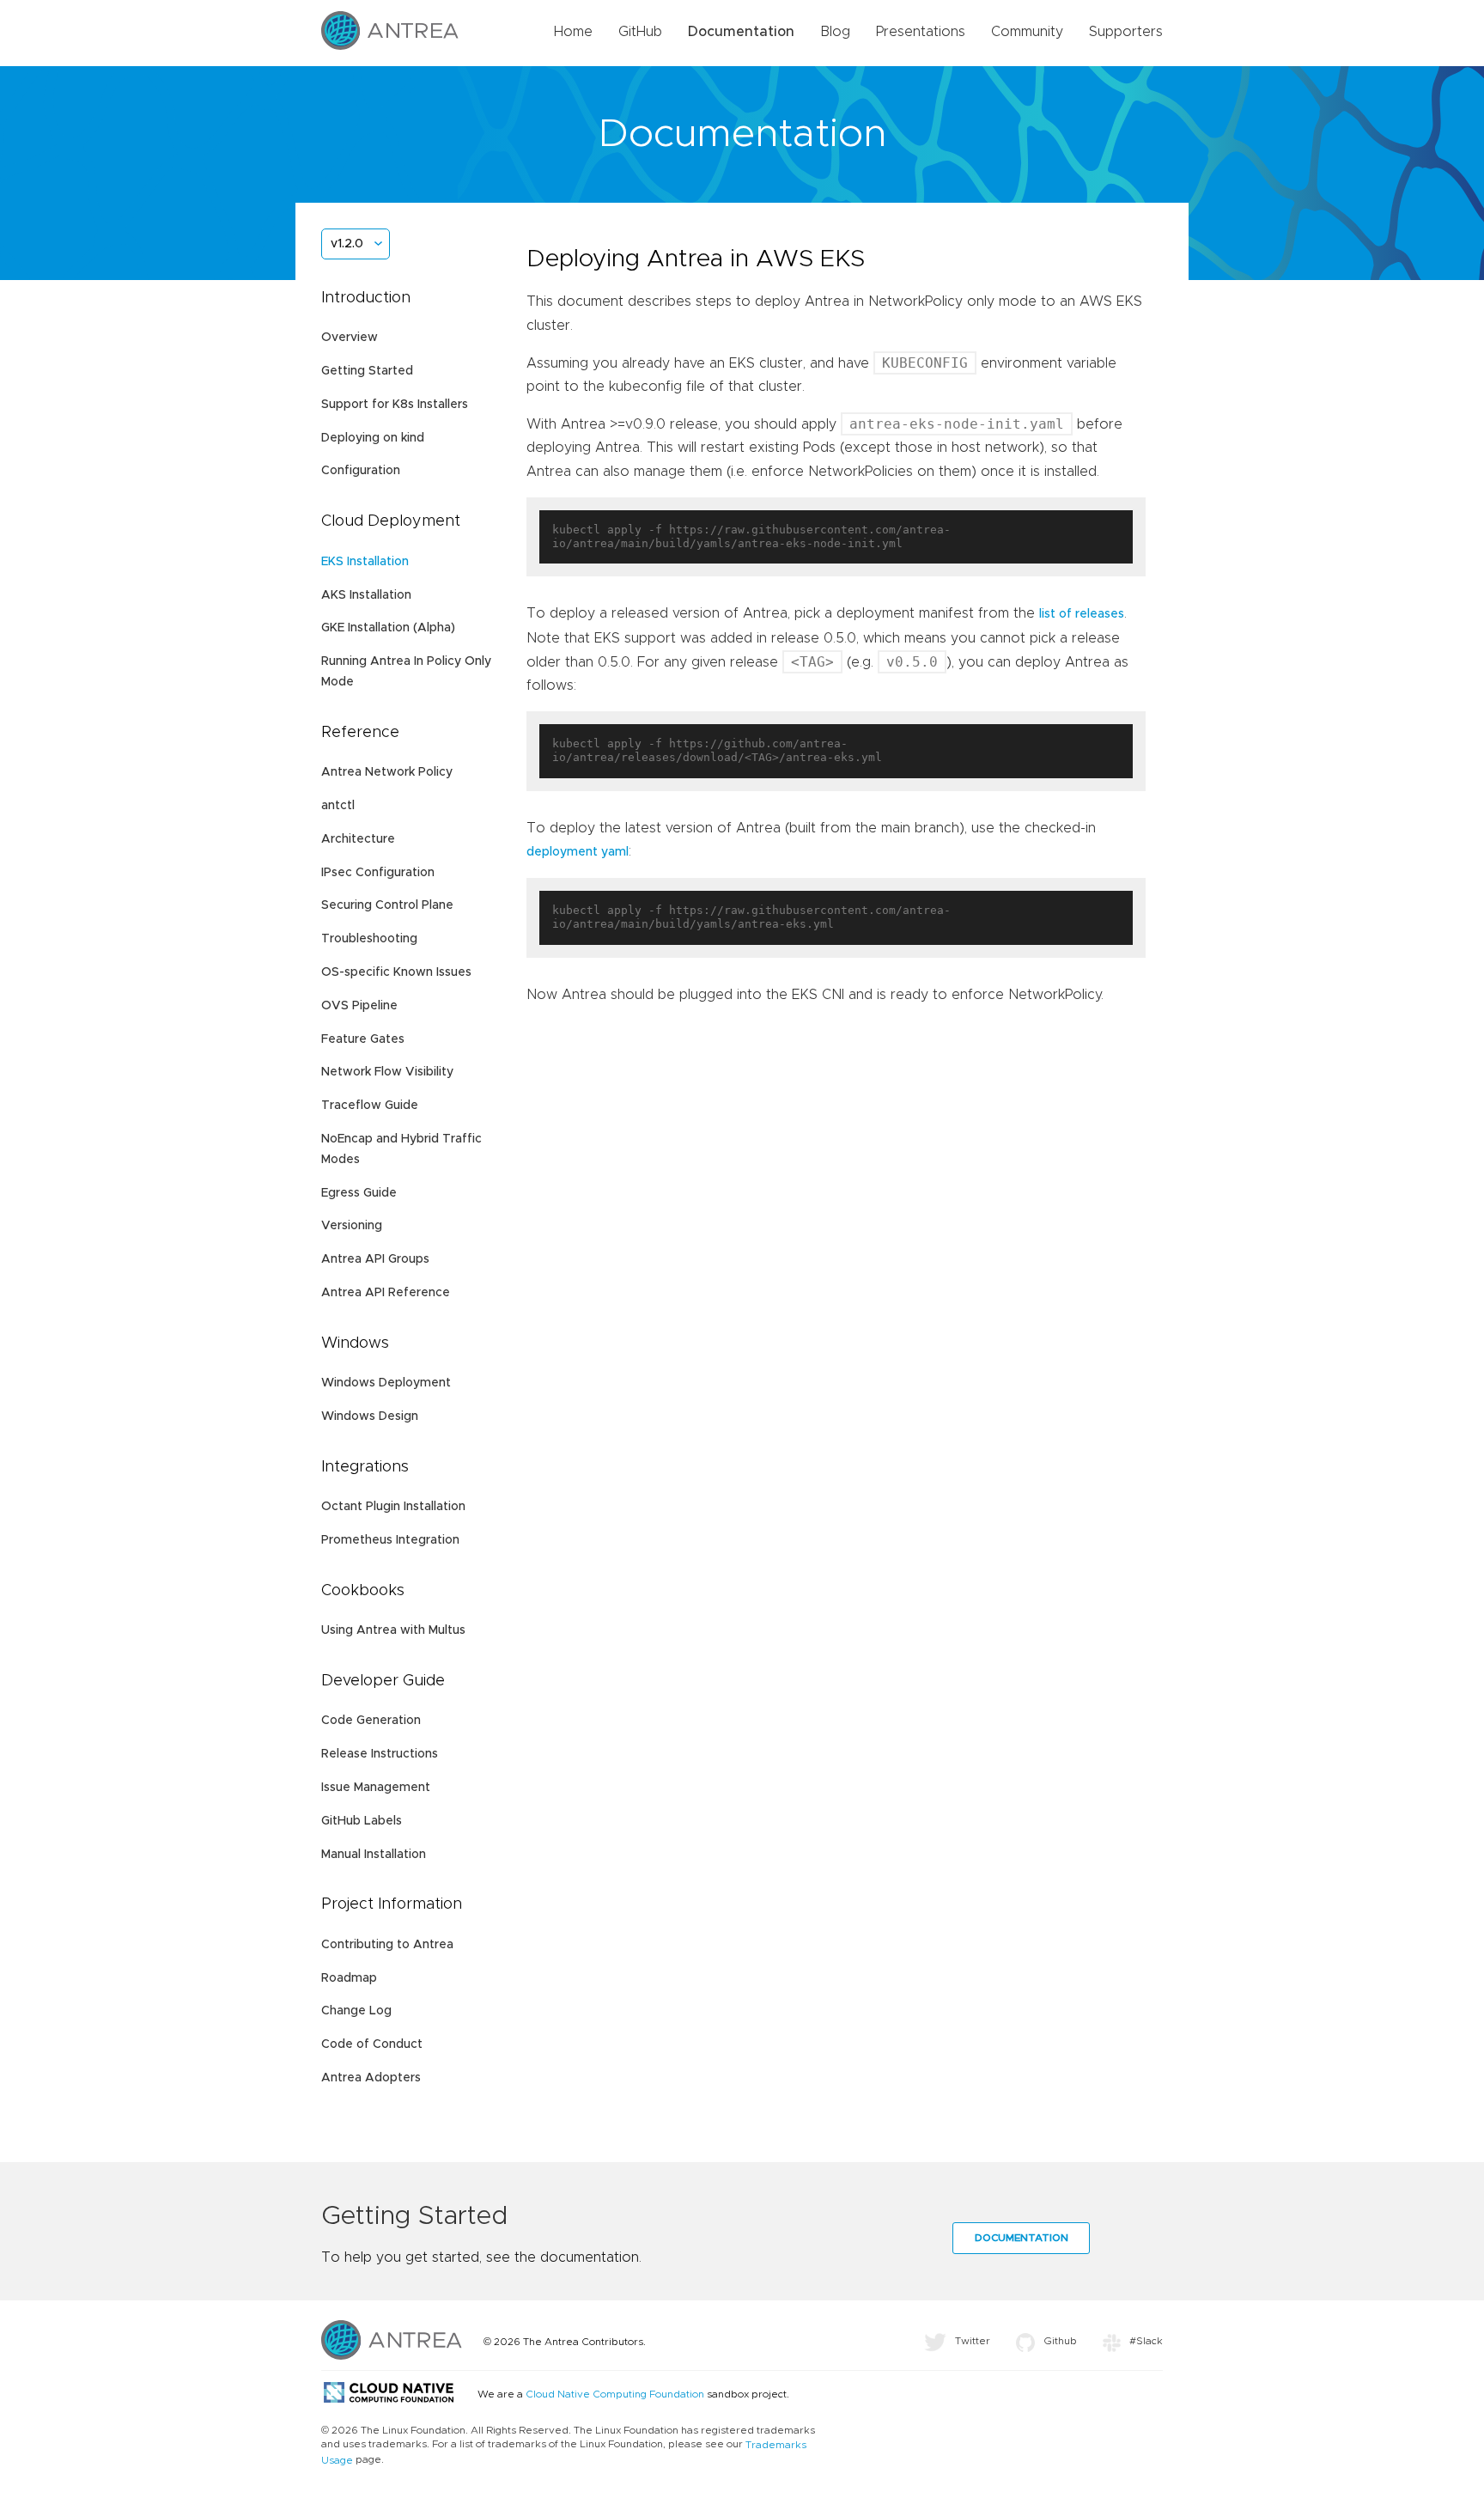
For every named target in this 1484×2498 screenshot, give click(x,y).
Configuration (361, 471)
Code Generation (371, 1721)
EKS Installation (365, 562)
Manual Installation (374, 1855)
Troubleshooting (369, 939)
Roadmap (349, 1978)
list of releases (1082, 614)
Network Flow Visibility (387, 1072)
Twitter (973, 2341)
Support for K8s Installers (395, 405)
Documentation (741, 32)
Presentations (921, 32)
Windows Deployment (386, 1383)
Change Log (356, 2011)
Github (1060, 2341)
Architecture (358, 839)
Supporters (1126, 32)
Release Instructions (380, 1754)
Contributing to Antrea (387, 1945)
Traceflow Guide (370, 1106)
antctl (338, 806)
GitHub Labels (362, 1821)
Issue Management (376, 1788)
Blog (835, 32)
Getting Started (367, 371)
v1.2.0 (347, 244)
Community (1027, 32)
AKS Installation (366, 595)
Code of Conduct (372, 2044)
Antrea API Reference (386, 1293)
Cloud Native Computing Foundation (615, 2394)
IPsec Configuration (378, 873)
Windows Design (370, 1417)
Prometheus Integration (390, 1540)
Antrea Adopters (371, 2078)
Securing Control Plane (387, 905)
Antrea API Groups (375, 1259)
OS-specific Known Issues (396, 972)
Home (573, 32)
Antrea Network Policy (387, 772)
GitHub (640, 32)
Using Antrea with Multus (393, 1630)
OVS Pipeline (359, 1006)
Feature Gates (363, 1039)
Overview (350, 338)
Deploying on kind (373, 438)
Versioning (352, 1226)
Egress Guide (359, 1193)
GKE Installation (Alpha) (388, 628)
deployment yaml (578, 852)
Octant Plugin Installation (393, 1507)
